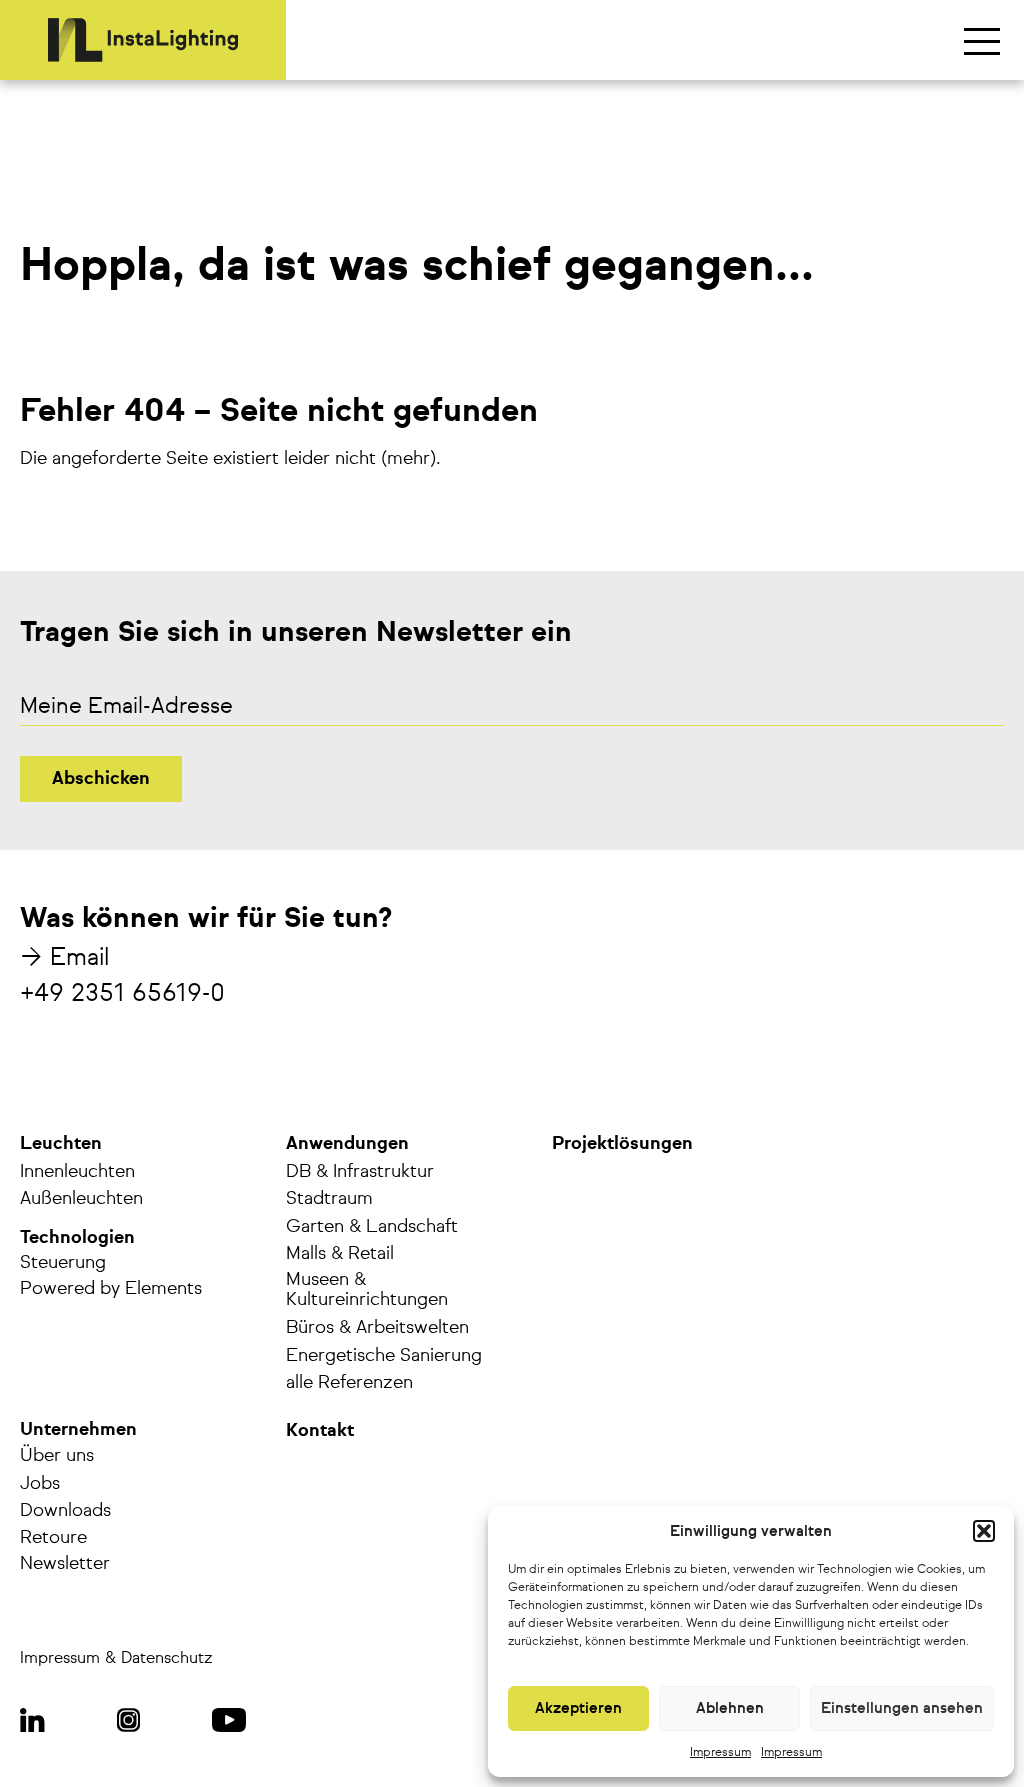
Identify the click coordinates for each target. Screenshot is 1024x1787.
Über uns (57, 1456)
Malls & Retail (340, 1254)
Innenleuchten (77, 1172)
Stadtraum (329, 1199)
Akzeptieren (578, 1708)
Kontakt (320, 1431)
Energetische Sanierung (384, 1356)
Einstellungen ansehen (902, 1708)
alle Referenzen (349, 1383)
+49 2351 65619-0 (122, 994)
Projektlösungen (622, 1144)
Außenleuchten (81, 1199)
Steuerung (63, 1263)
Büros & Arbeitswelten (377, 1328)
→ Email (64, 958)
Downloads (65, 1511)
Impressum (720, 1753)
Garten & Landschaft (372, 1227)
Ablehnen (730, 1708)
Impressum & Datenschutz (116, 1659)
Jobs (40, 1484)
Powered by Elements (111, 1289)
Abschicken (101, 779)
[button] (984, 1531)
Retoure (53, 1538)
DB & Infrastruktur (360, 1172)
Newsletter (65, 1564)
